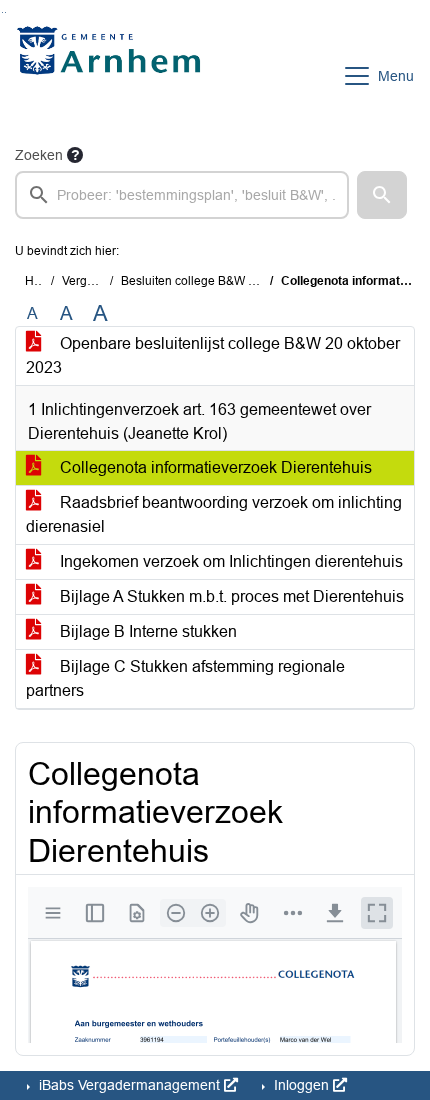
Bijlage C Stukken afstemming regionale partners (185, 678)
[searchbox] (182, 195)
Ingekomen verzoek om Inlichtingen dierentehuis (229, 561)
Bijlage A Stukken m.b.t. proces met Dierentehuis (230, 596)
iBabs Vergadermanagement (129, 1085)
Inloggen (301, 1085)
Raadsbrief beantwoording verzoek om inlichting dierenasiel (214, 514)
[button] (382, 195)
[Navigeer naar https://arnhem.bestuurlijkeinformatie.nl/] (113, 76)
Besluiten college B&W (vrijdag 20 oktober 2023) (253, 281)
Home (41, 281)
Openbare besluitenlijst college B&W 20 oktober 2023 (213, 355)
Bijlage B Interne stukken (146, 631)
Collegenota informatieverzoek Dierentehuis (214, 467)
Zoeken (39, 155)
